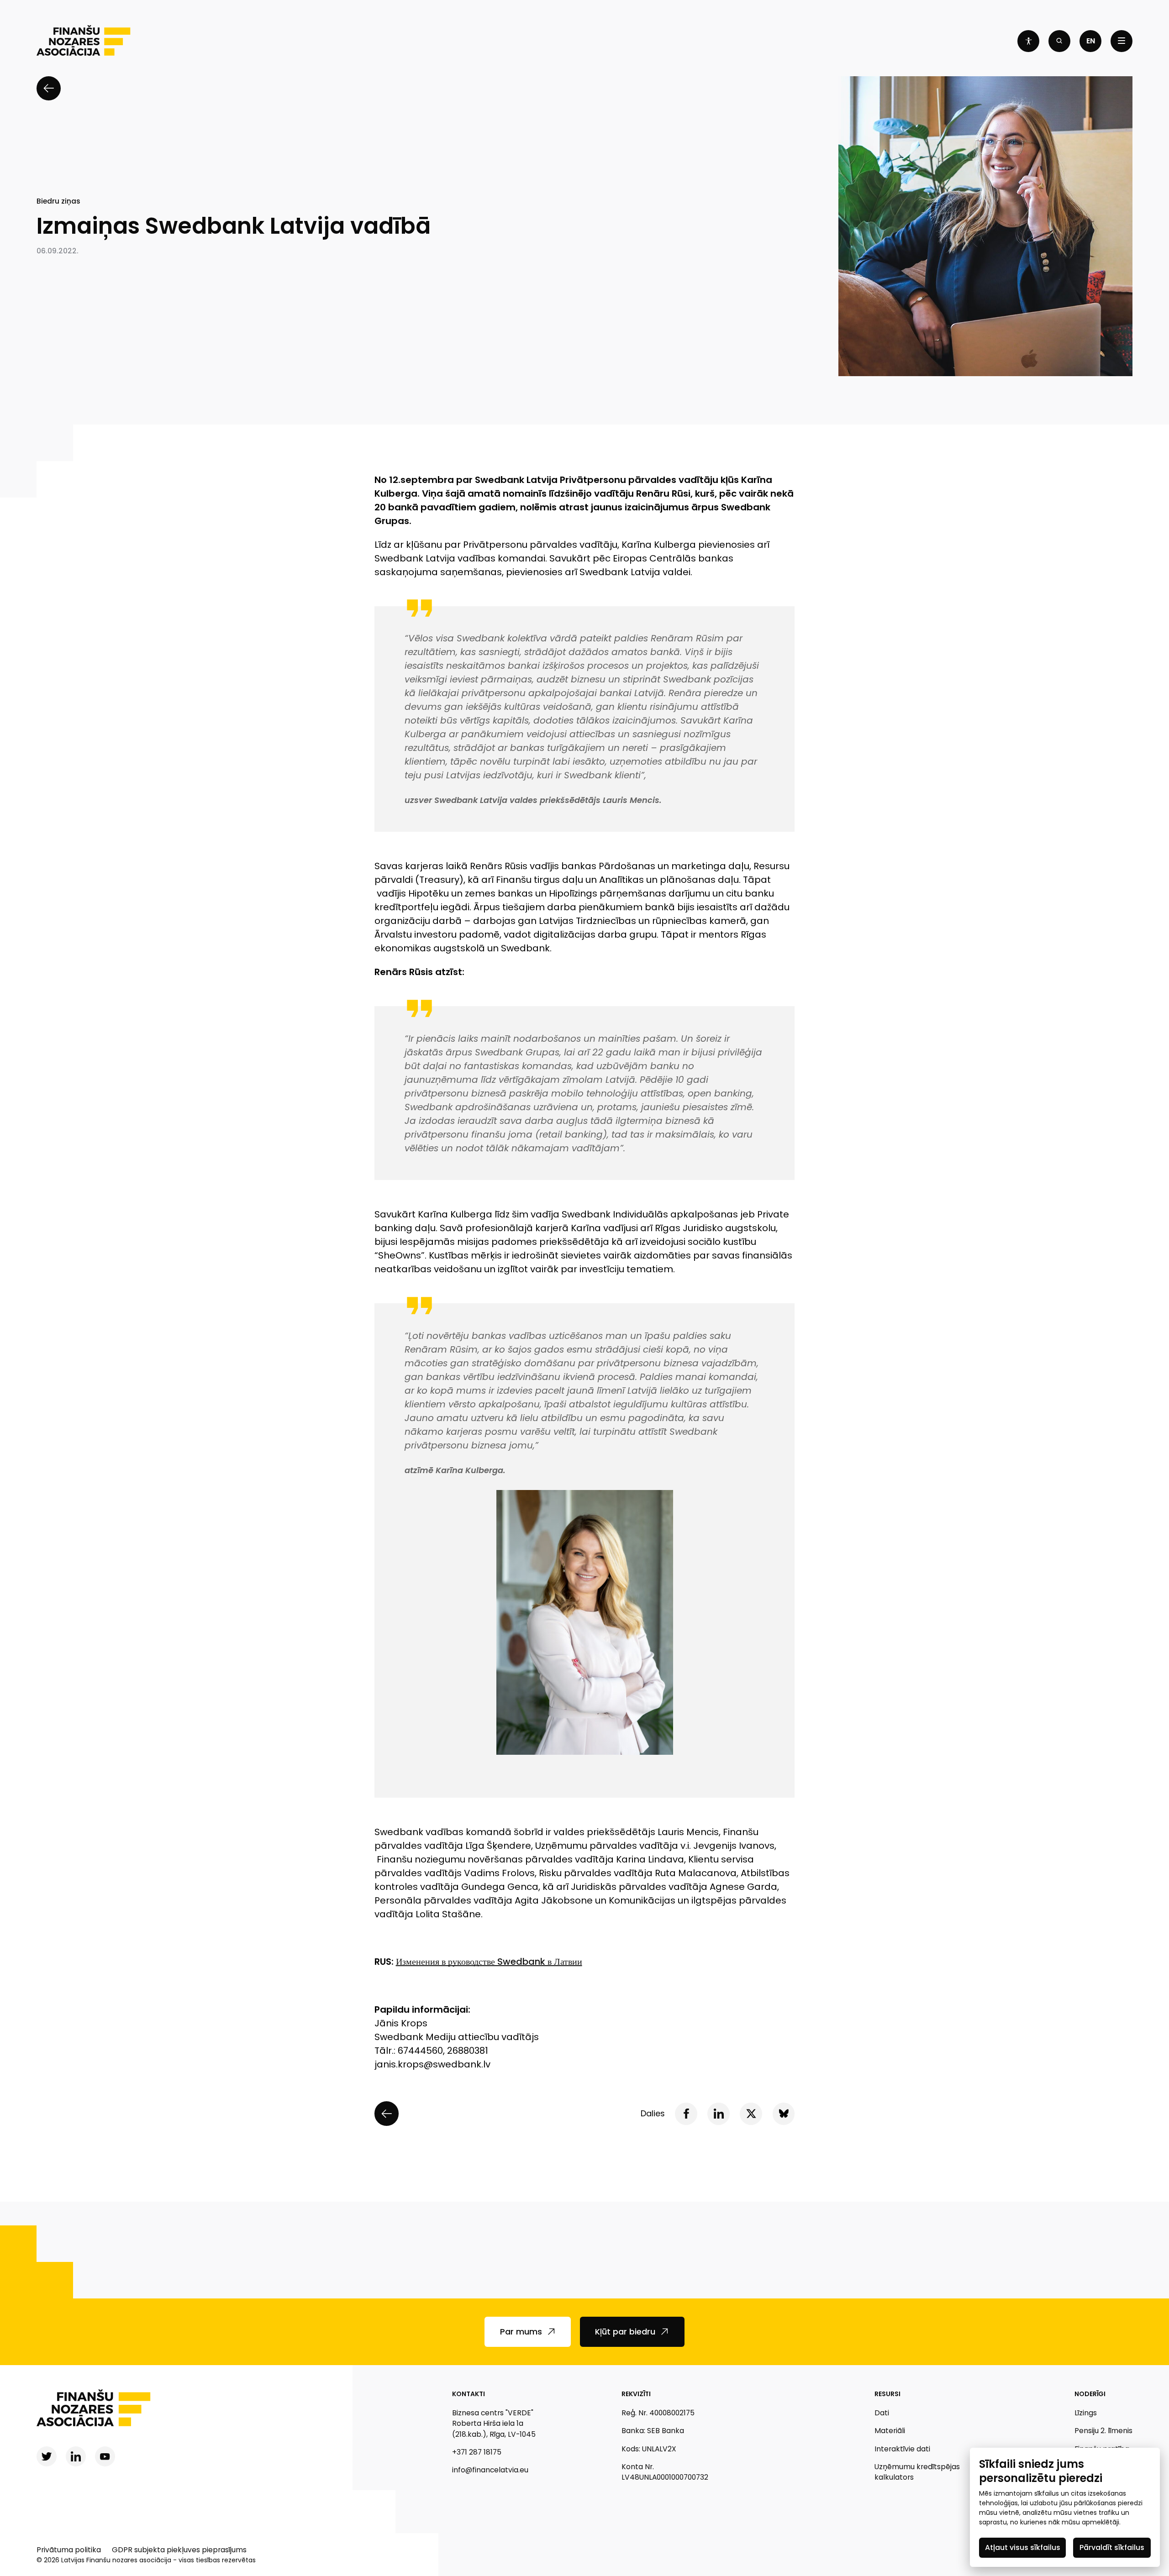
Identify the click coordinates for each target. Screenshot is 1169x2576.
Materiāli (890, 2431)
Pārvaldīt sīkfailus (1112, 2547)
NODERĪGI (1090, 2394)
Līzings (1086, 2413)
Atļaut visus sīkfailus (1023, 2547)
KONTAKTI (469, 2394)
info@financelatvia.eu (490, 2470)
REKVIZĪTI (636, 2394)
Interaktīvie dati (902, 2449)
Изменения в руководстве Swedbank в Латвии (489, 1962)
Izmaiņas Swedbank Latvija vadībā (234, 226)
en (1091, 41)
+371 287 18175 (477, 2452)
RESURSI (887, 2394)
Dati (882, 2413)
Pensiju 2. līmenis (1103, 2431)
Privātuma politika (69, 2550)
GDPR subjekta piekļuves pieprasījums (179, 2550)
